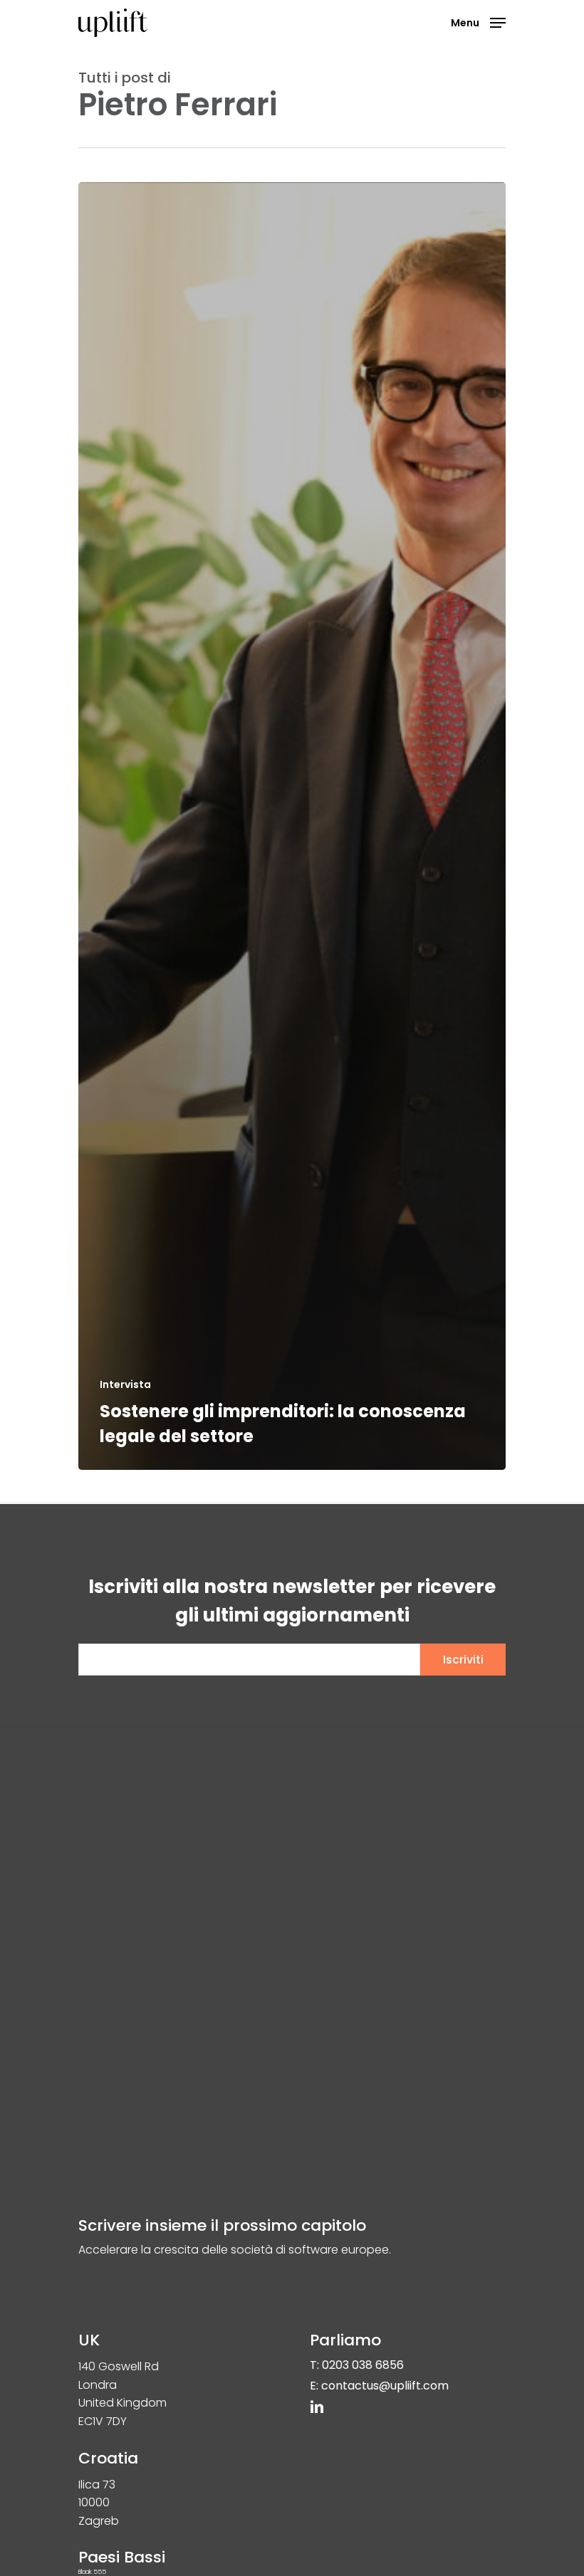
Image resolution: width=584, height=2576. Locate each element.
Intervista (125, 1385)
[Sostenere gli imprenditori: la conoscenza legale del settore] (292, 826)
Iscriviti (463, 1660)
